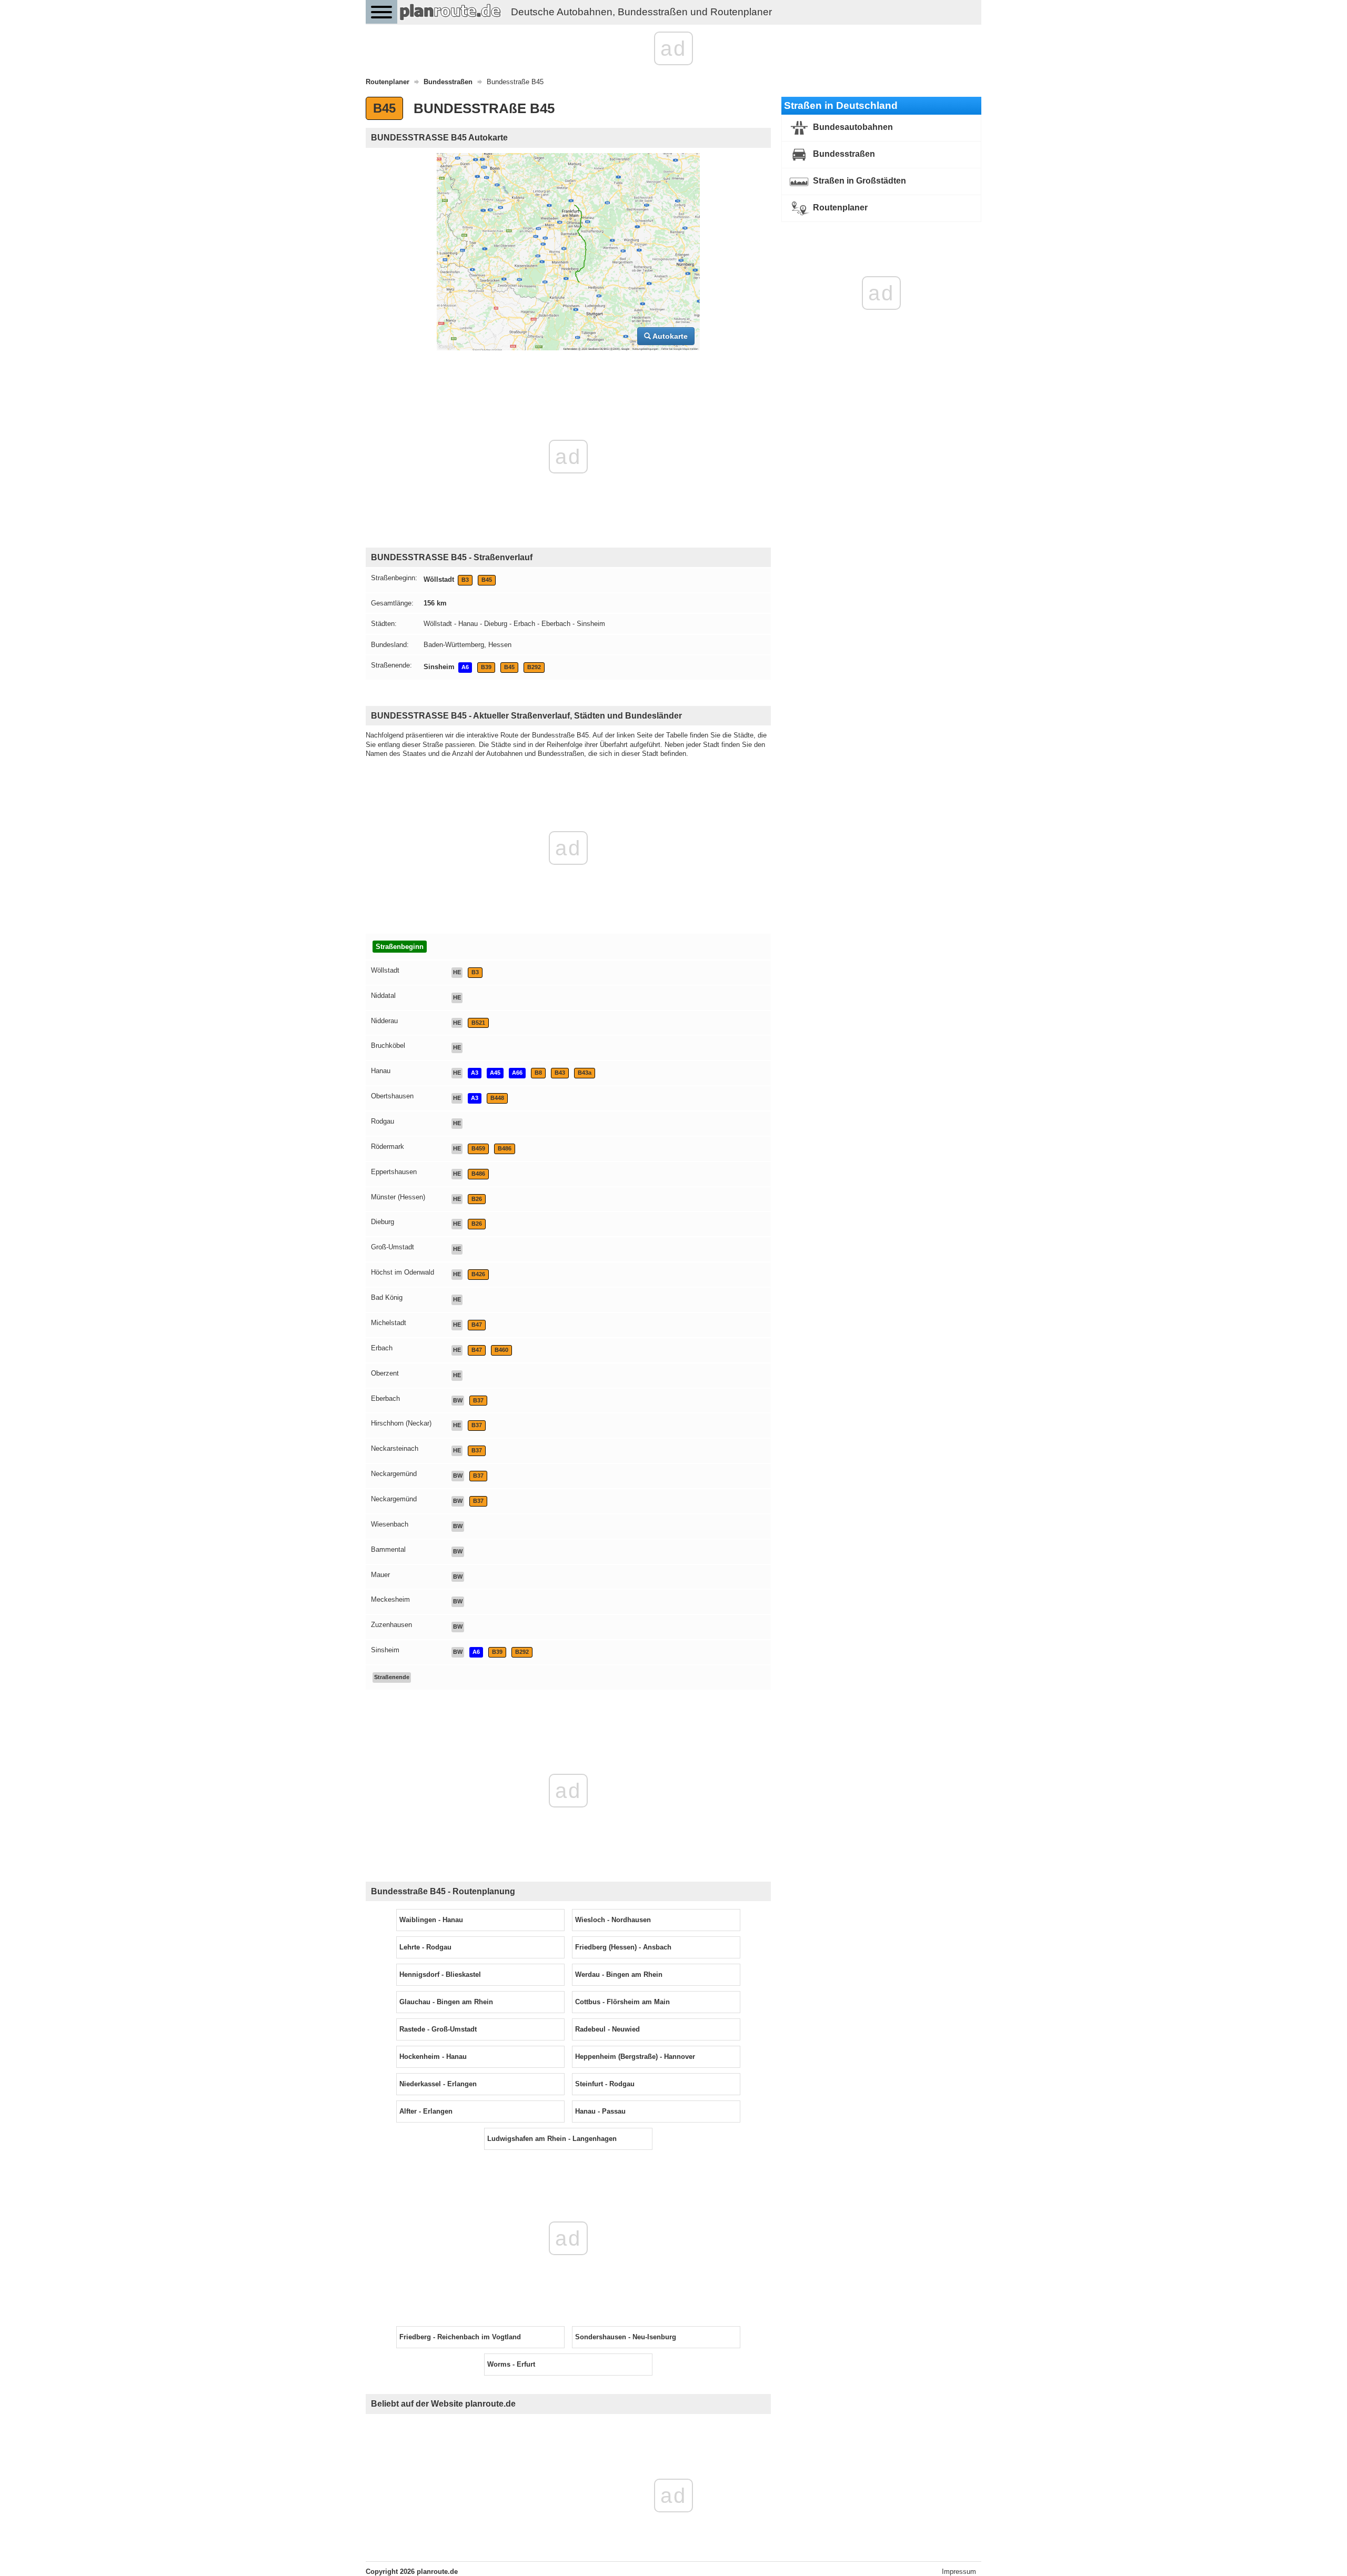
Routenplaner (839, 208)
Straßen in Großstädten (858, 181)
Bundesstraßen (843, 154)
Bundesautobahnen (852, 127)
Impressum (959, 2572)
